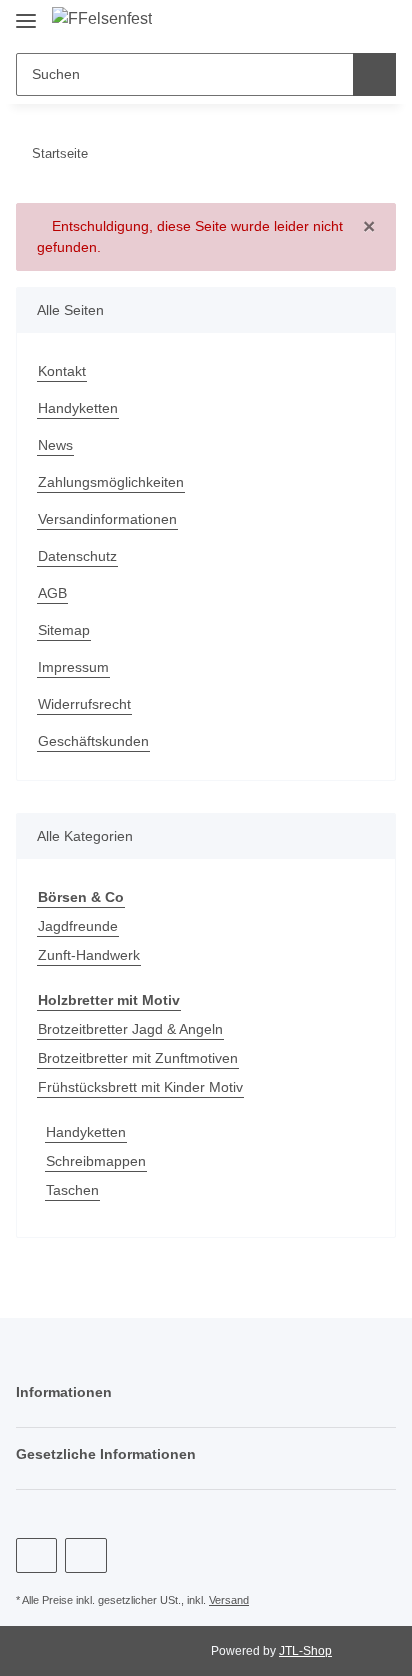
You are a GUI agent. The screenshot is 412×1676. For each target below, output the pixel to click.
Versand (229, 1600)
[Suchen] (374, 74)
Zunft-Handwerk (89, 955)
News (55, 445)
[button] (342, 22)
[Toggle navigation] (26, 12)
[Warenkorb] (378, 22)
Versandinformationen (107, 519)
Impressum (73, 667)
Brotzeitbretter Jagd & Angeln (130, 1029)
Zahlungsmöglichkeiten (111, 482)
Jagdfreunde (78, 926)
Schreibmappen (96, 1161)
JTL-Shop (305, 1651)
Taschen (72, 1190)
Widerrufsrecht (84, 704)
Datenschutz (77, 556)
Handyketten (78, 408)
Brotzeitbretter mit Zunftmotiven (138, 1058)
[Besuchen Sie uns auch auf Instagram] (85, 1555)
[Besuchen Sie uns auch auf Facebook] (36, 1555)
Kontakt (62, 371)
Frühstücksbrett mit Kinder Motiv (140, 1087)
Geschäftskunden (93, 741)
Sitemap (64, 630)
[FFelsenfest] (102, 19)
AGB (52, 593)
